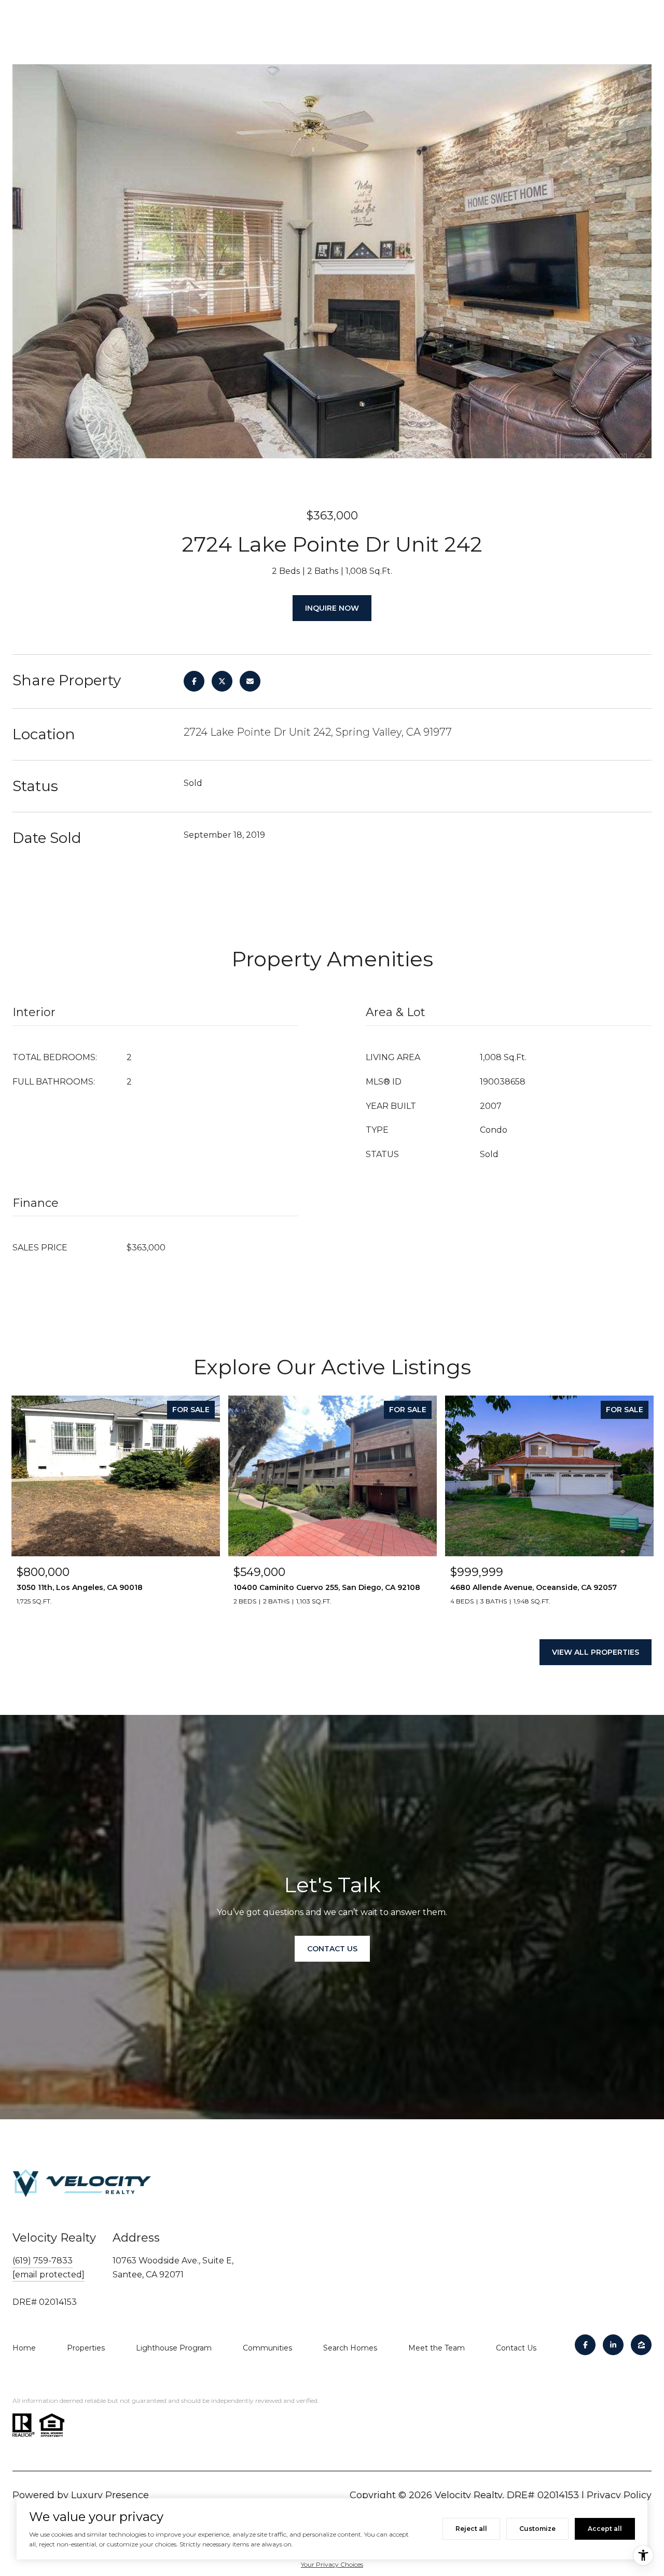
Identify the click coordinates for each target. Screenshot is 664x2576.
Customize (537, 2529)
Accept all (605, 2529)
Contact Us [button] (332, 1949)
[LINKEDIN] (613, 2345)
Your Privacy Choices (332, 2564)
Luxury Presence (110, 2495)
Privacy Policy (619, 2495)
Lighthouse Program (174, 2348)
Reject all (471, 2529)
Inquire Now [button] (332, 608)
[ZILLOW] (641, 2345)
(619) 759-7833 (43, 2261)
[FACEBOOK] (585, 2345)
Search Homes (350, 2348)
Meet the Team (437, 2348)
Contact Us (516, 2348)
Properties (86, 2348)
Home (24, 2348)
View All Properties (596, 1652)
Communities (267, 2348)
